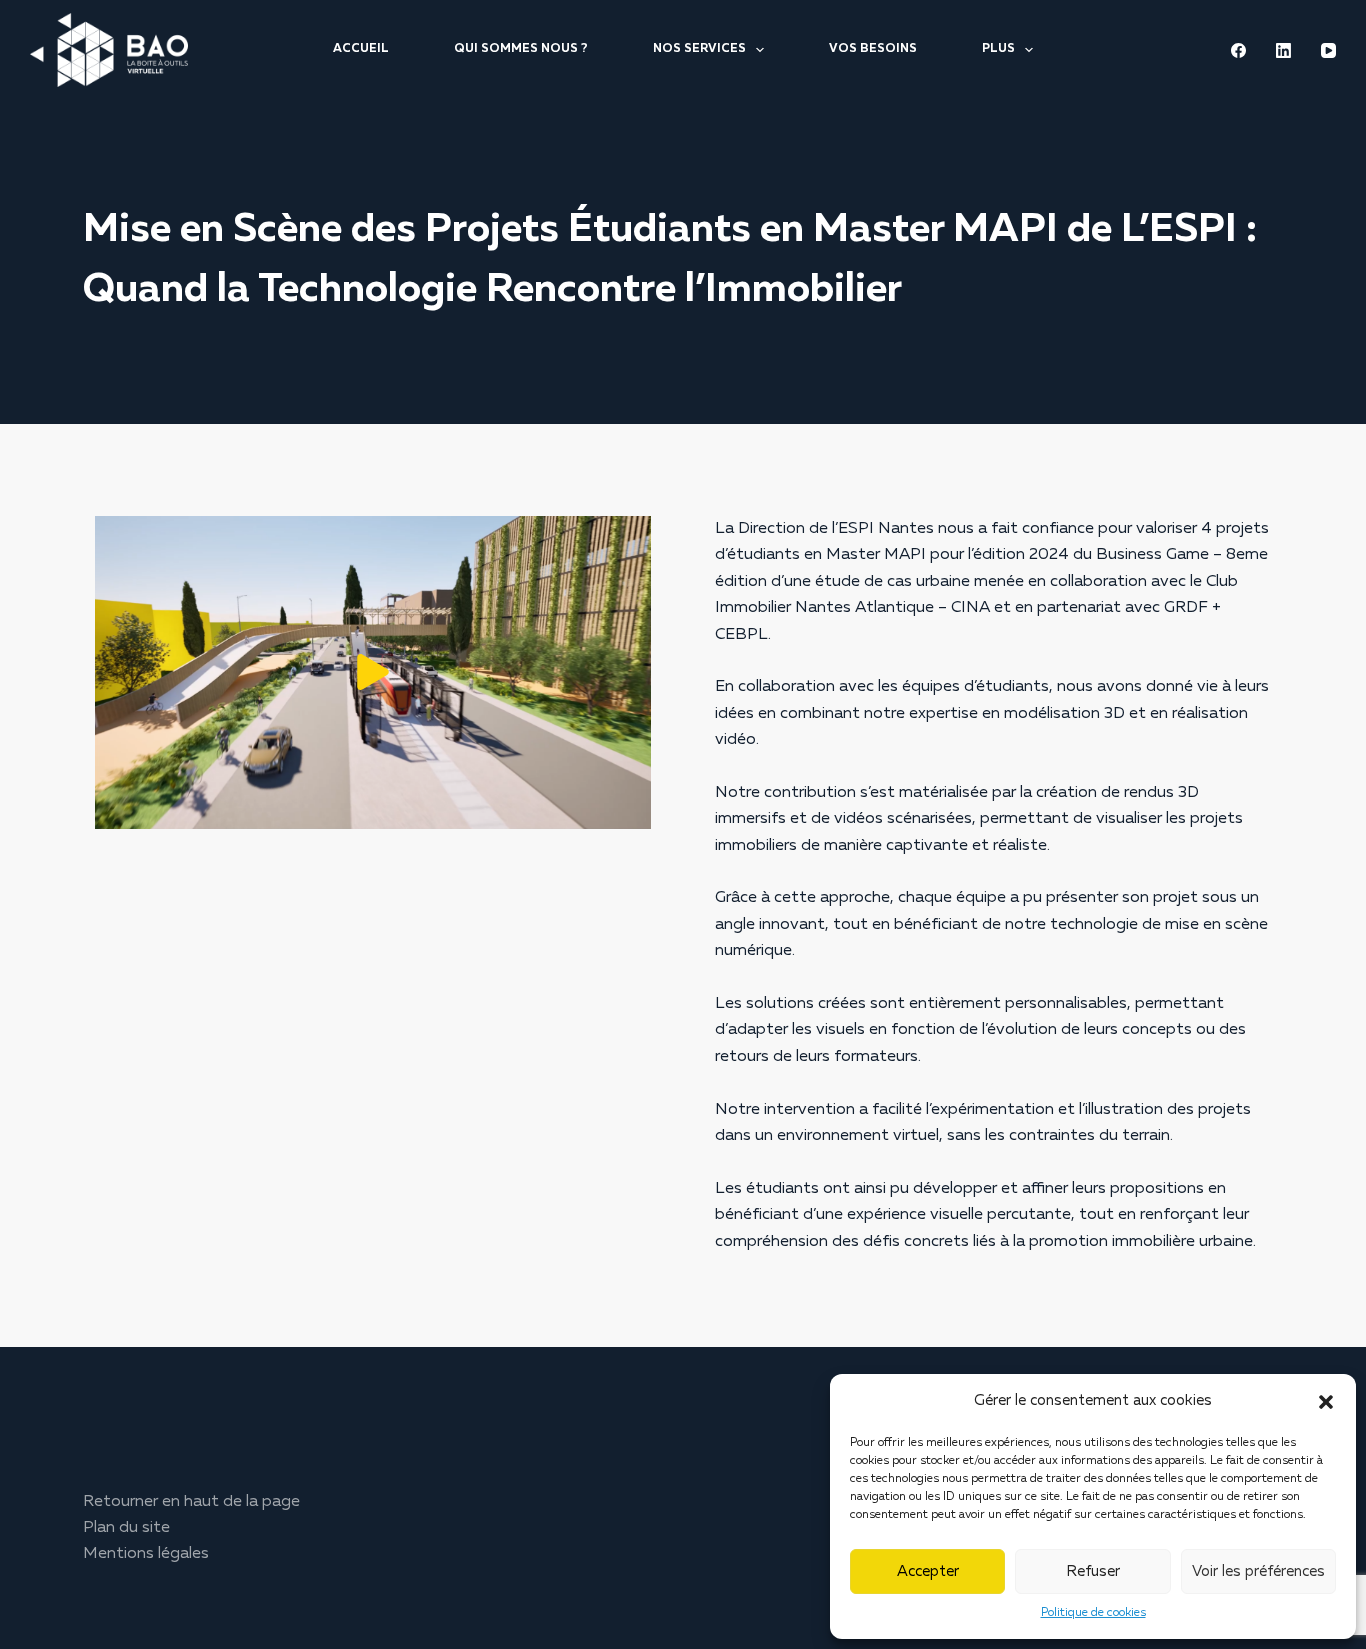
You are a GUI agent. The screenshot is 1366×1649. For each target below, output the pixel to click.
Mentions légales (146, 1554)
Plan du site (126, 1528)
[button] (1326, 1402)
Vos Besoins (873, 49)
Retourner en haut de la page (191, 1502)
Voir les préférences (1258, 1571)
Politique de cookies (1093, 1613)
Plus (998, 49)
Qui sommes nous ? (521, 49)
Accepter (928, 1571)
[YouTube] (1328, 50)
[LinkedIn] (1283, 50)
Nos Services (699, 49)
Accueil (361, 49)
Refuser (1093, 1571)
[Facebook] (1238, 50)
